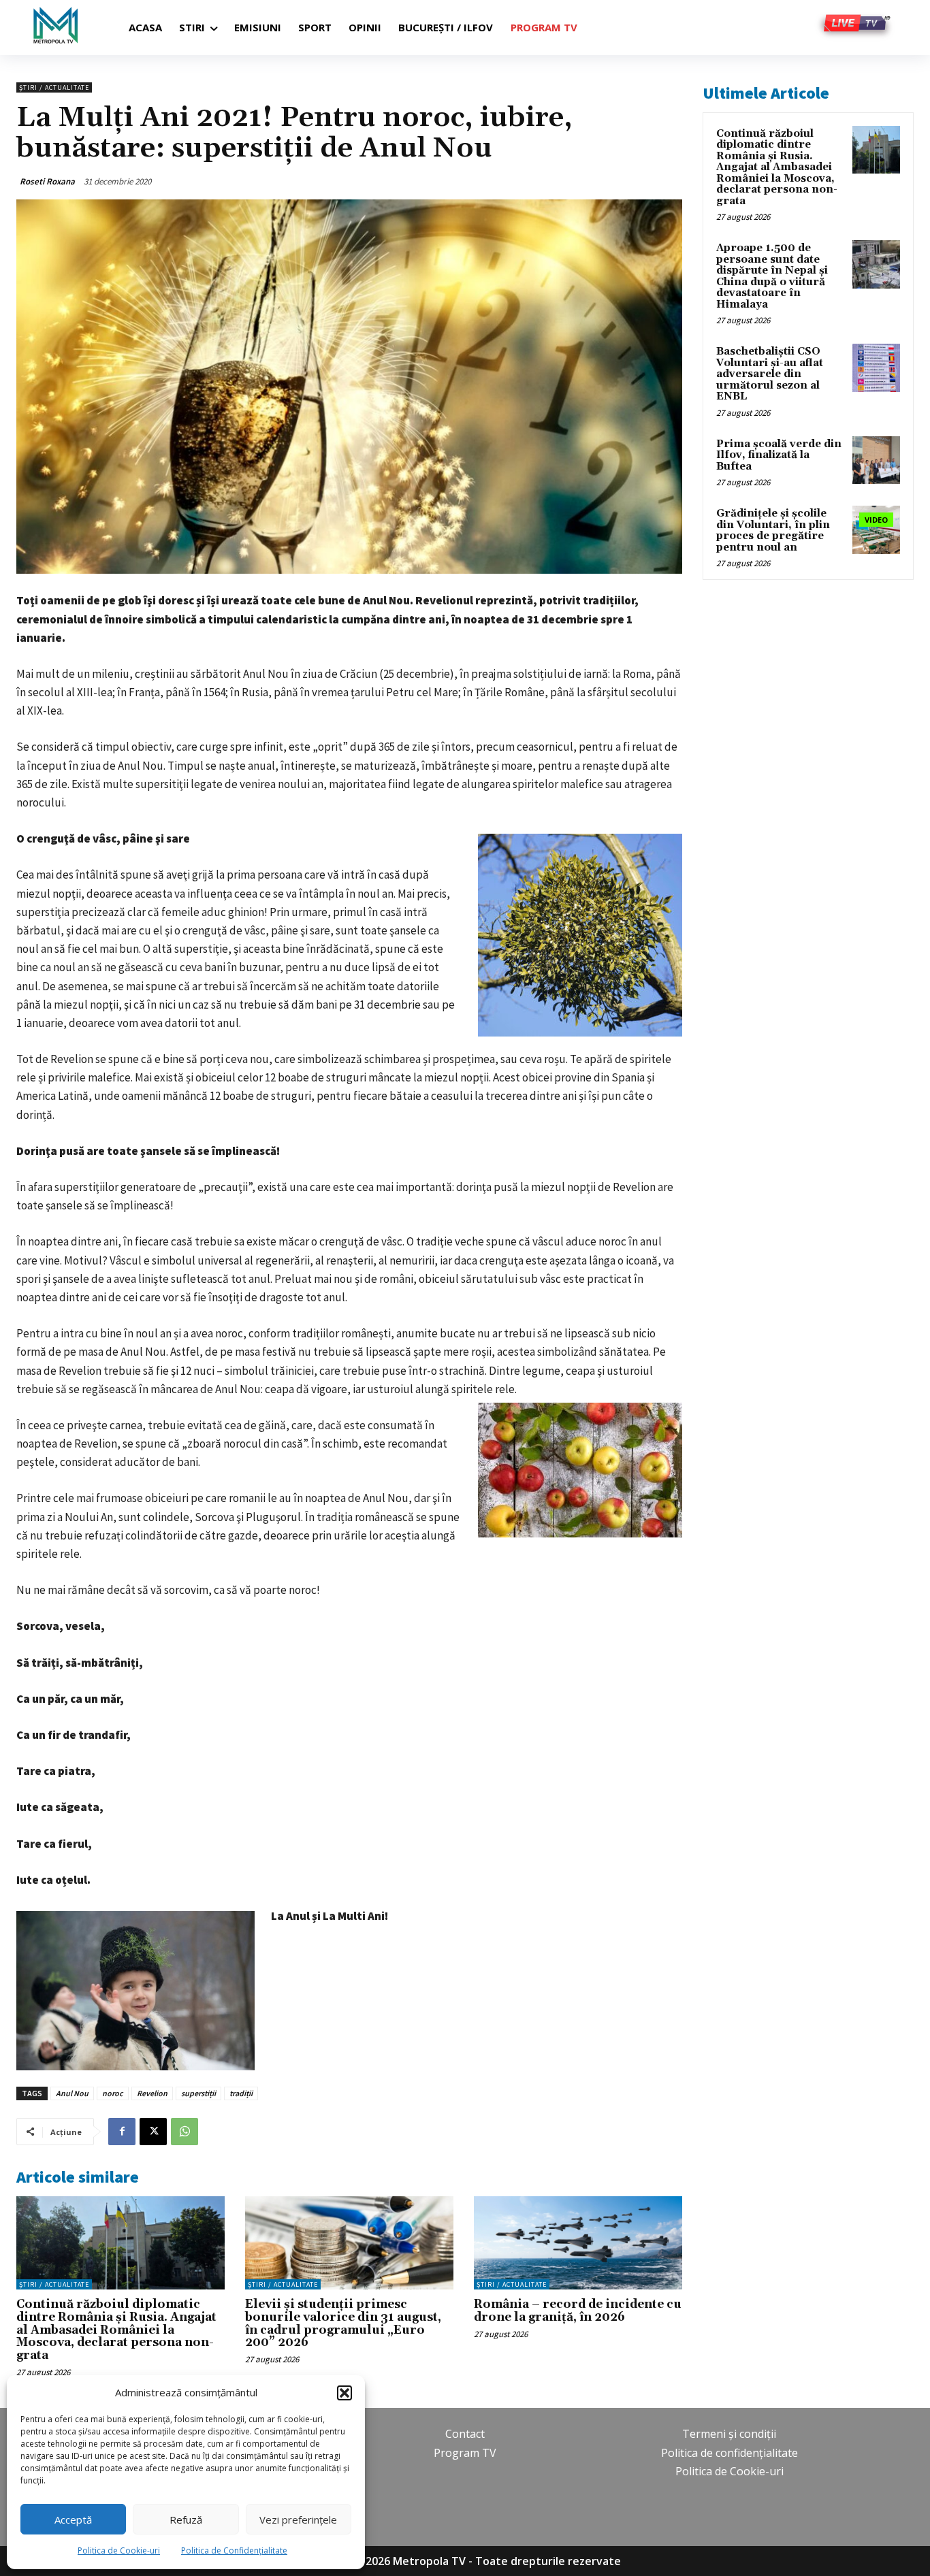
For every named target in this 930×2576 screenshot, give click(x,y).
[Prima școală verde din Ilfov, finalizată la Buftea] (876, 460)
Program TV (465, 2453)
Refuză (186, 2520)
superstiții (198, 2093)
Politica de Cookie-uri (119, 2550)
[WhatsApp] (185, 2132)
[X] (153, 2132)
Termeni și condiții (729, 2434)
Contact (465, 2434)
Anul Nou (72, 2093)
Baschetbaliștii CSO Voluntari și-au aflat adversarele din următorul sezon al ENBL (770, 374)
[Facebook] (122, 2132)
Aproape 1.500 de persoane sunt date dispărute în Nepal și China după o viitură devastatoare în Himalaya (772, 276)
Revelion (152, 2093)
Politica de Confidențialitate (234, 2550)
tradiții (241, 2093)
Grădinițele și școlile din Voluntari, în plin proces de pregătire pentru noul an (773, 531)
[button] (344, 2393)
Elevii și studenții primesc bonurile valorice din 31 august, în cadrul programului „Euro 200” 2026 (343, 2324)
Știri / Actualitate (54, 87)
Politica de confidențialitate (729, 2453)
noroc (113, 2093)
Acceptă (73, 2520)
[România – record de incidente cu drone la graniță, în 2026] (578, 2243)
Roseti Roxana (47, 181)
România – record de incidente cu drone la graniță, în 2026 (578, 2311)
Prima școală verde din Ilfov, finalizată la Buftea (779, 455)
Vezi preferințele (298, 2520)
